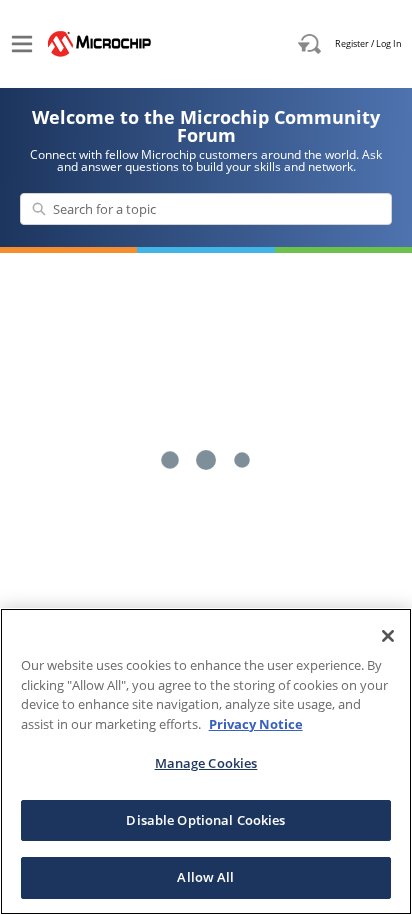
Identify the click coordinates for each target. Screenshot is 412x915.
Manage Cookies (206, 763)
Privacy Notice (256, 724)
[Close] (388, 636)
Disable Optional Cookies (205, 820)
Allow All (205, 877)
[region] (206, 761)
